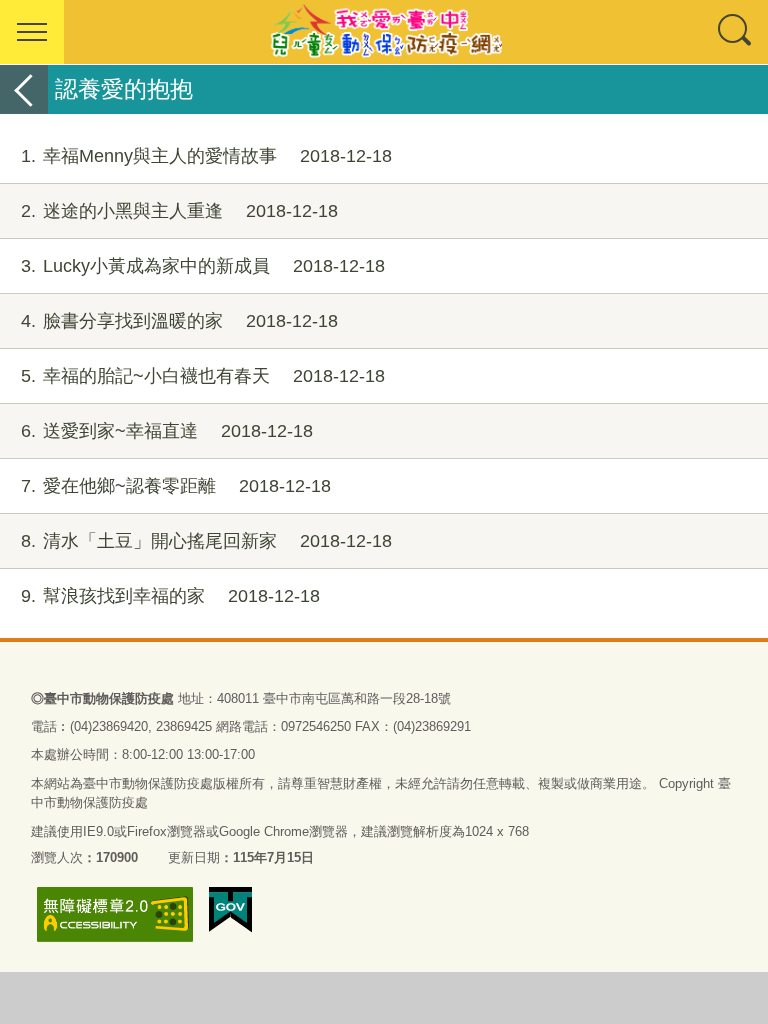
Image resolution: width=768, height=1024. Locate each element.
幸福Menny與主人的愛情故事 (206, 156)
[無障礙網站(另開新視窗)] (115, 914)
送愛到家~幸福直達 (167, 431)
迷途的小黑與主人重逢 (179, 211)
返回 (24, 89)
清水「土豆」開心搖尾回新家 (206, 541)
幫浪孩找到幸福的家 (170, 596)
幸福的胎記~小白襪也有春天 (203, 376)
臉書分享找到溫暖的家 (179, 321)
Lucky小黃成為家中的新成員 (203, 266)
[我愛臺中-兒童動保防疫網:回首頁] (384, 32)
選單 (32, 32)
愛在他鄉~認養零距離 (176, 486)
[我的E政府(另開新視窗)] (230, 910)
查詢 (736, 32)
